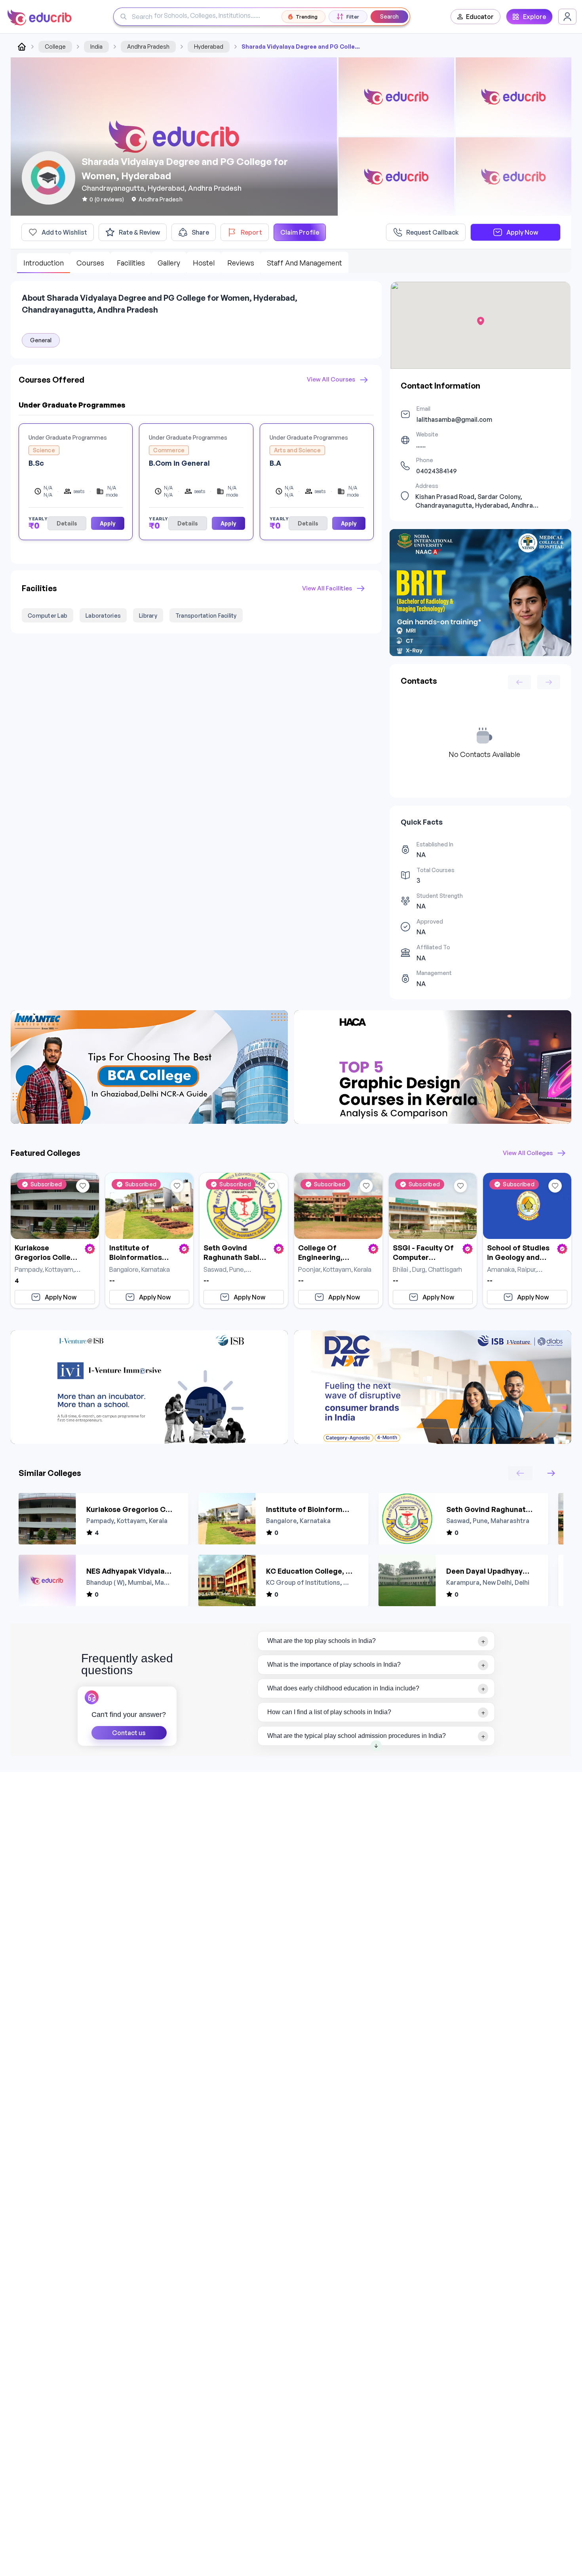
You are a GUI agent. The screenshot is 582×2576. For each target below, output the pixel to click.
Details (67, 523)
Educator (480, 17)
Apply (108, 523)
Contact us (129, 1733)
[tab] (376, 1641)
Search (389, 16)
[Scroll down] (376, 1746)
